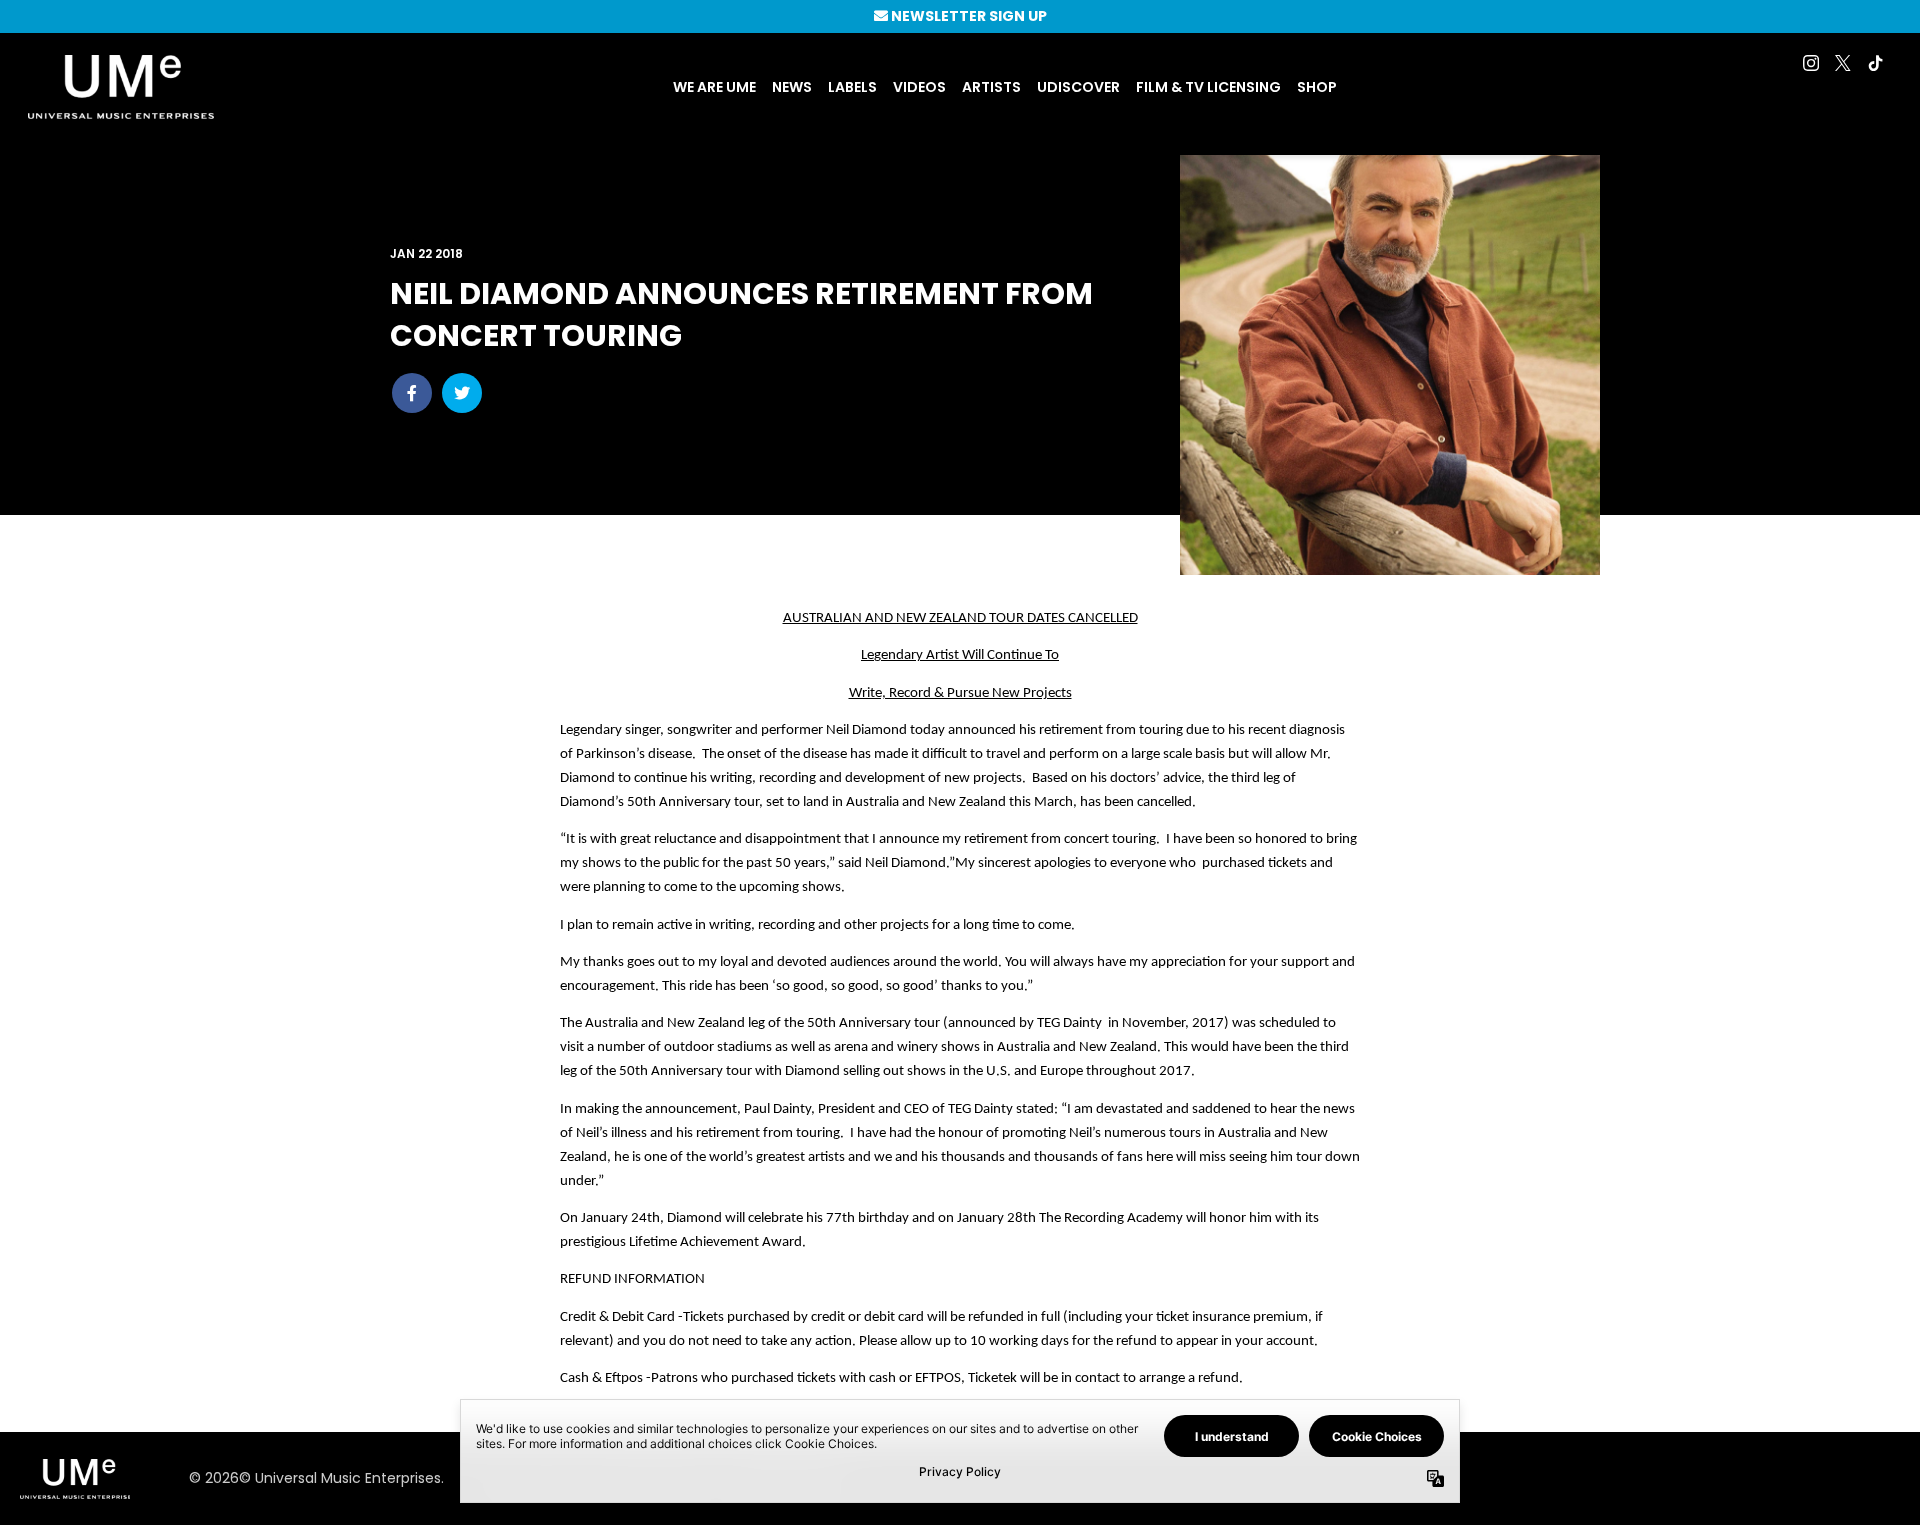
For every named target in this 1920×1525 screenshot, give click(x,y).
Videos (919, 87)
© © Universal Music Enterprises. (316, 1478)
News (792, 87)
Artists (991, 87)
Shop (1317, 87)
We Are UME (714, 87)
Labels (852, 87)
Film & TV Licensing (1208, 87)
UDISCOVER (1078, 87)
